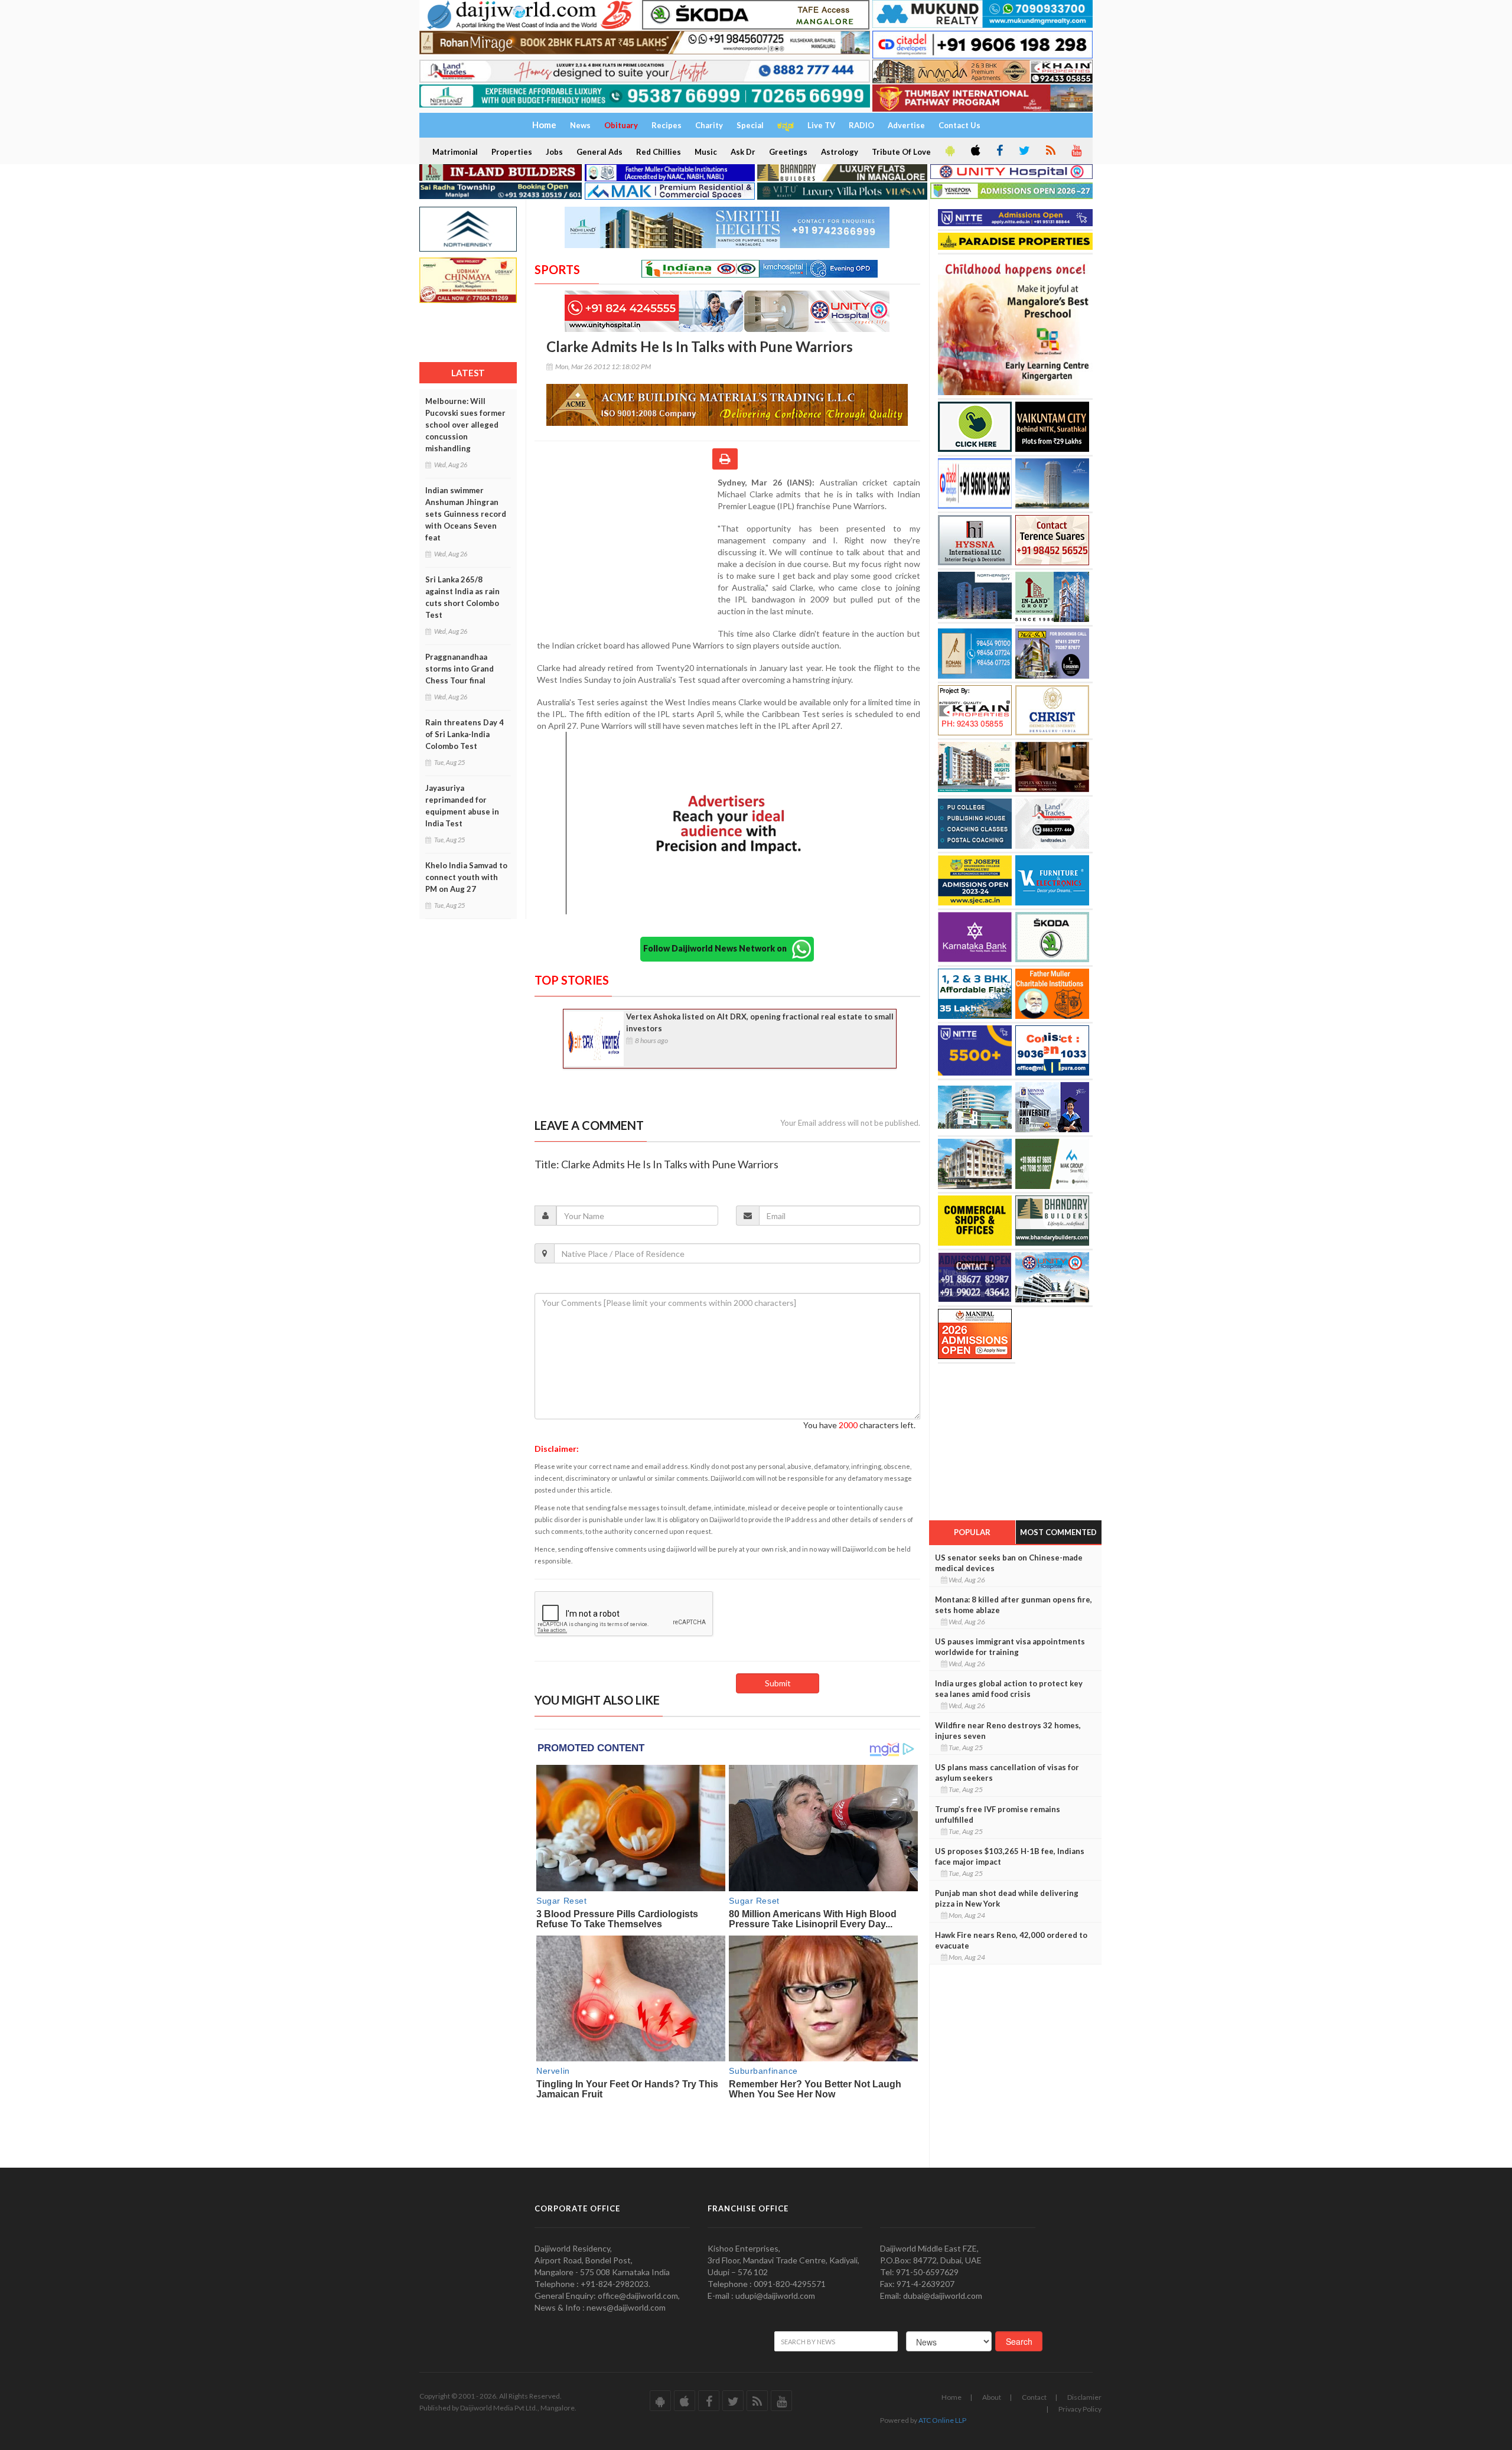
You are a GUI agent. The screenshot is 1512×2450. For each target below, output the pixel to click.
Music (706, 152)
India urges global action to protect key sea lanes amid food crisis (1009, 1689)
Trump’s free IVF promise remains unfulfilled (998, 1814)
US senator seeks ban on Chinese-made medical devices (1009, 1563)
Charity (709, 125)
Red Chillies (659, 152)
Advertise (906, 125)
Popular (972, 1532)
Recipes (667, 125)
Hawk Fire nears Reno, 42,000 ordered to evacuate (1011, 1940)
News (580, 125)
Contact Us (959, 125)
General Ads (599, 152)
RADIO (861, 125)
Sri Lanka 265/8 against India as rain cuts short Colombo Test (462, 597)
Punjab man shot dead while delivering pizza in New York (1007, 1898)
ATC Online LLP (942, 2420)
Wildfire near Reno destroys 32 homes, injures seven (1008, 1731)
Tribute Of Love (901, 152)
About (992, 2397)
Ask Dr (743, 152)
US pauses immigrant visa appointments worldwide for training (1010, 1647)
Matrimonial (455, 152)
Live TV (821, 125)
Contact (1034, 2397)
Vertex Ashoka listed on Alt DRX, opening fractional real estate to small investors (760, 1022)
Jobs (554, 152)
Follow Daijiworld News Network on (718, 948)
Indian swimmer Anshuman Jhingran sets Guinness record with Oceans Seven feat (466, 514)
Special (750, 125)
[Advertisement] (626, 553)
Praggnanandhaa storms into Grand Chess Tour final (460, 669)
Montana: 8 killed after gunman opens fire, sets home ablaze (1014, 1605)
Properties (512, 152)
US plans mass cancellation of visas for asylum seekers (1007, 1773)
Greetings (788, 152)
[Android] (949, 151)
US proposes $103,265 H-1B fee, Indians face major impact (1010, 1856)
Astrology (840, 152)
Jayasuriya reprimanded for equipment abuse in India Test (462, 806)
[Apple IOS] (975, 151)
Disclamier (1084, 2397)
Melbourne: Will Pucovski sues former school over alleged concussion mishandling (465, 425)
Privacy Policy (1080, 2409)
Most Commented (1058, 1532)
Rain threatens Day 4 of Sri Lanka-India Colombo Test (465, 734)
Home (951, 2397)
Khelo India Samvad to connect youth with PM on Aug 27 (466, 877)
